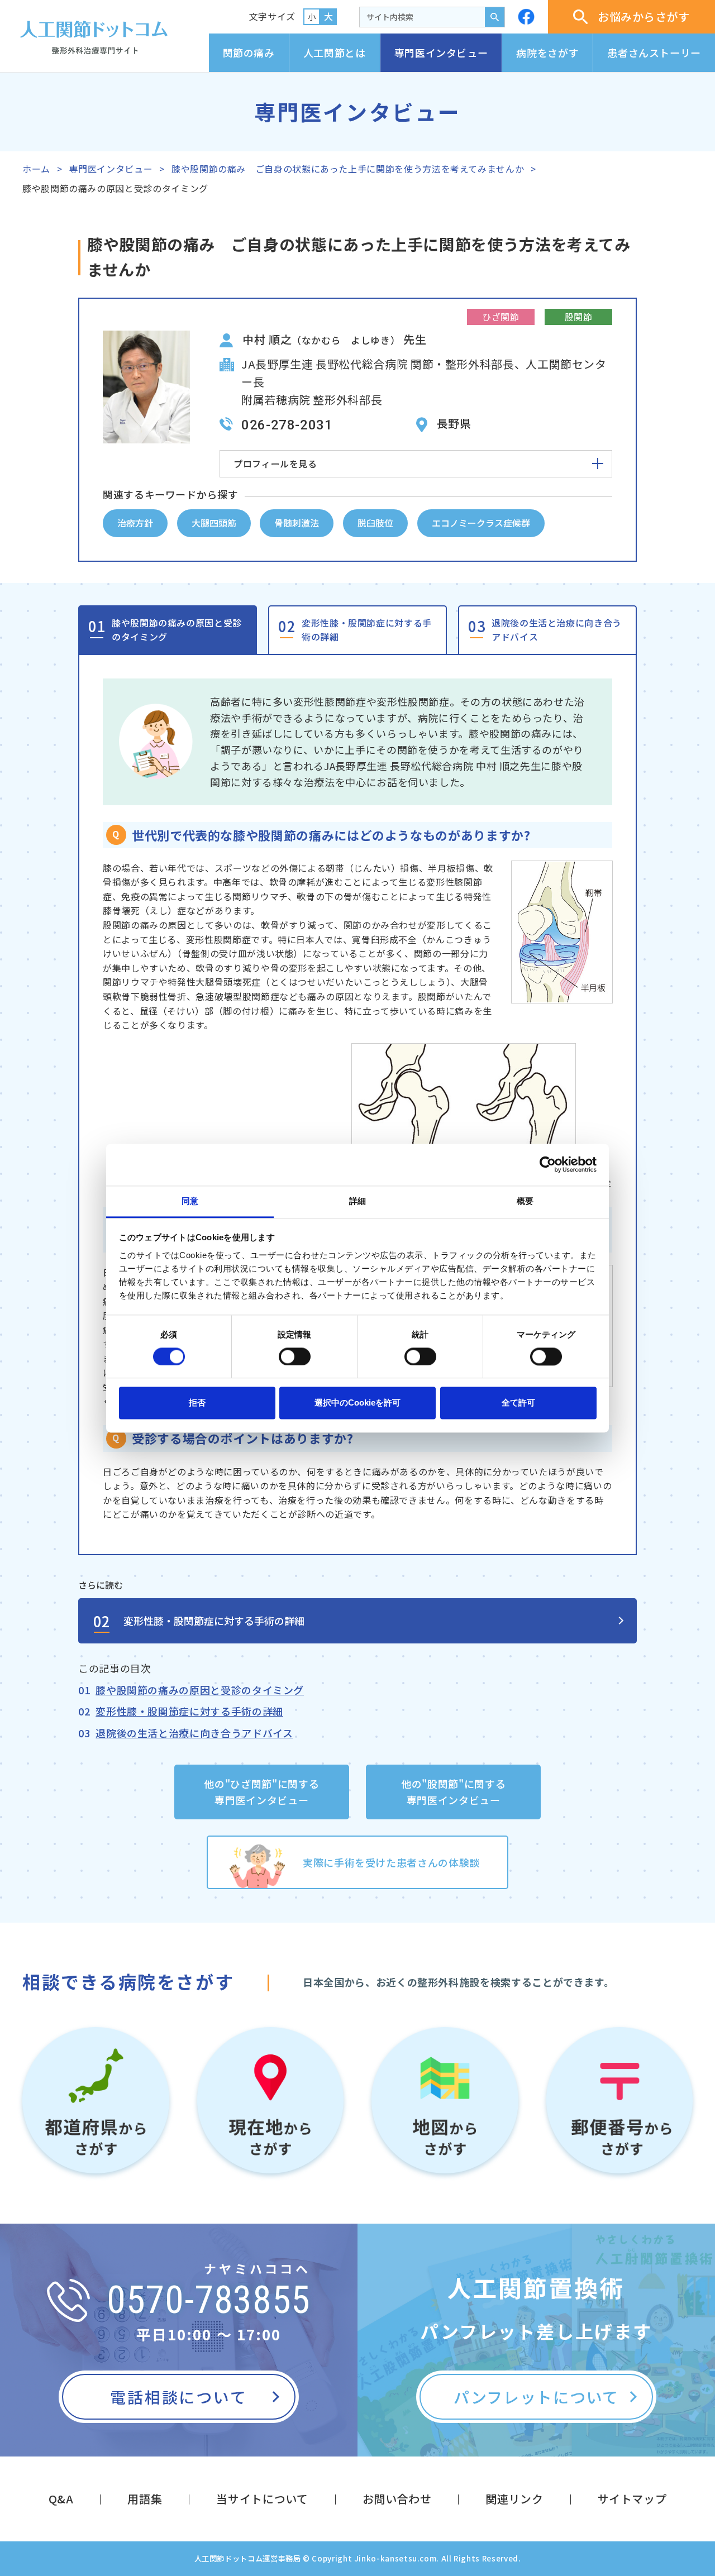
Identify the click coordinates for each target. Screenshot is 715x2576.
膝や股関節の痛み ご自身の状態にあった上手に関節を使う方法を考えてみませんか (348, 169)
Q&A (61, 2499)
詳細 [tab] (357, 1201)
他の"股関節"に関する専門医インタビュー (453, 1792)
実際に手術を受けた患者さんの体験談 (391, 1862)
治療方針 (135, 523)
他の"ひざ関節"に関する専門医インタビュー (261, 1792)
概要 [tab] (525, 1201)
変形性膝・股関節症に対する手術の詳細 (367, 630)
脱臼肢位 (375, 523)
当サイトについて (262, 2499)
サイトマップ (632, 2499)
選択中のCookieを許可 (357, 1403)
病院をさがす (547, 52)
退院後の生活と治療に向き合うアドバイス (557, 630)
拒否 (197, 1403)
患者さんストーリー (654, 52)
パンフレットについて (536, 2397)
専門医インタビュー (441, 52)
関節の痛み (249, 52)
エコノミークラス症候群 (481, 523)
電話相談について (178, 2397)
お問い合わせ (397, 2499)
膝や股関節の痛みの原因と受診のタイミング (177, 630)
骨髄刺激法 (297, 523)
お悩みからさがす (644, 16)
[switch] (295, 1356)
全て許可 (518, 1403)
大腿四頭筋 (214, 523)
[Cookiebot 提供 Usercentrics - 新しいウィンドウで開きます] (548, 1164)
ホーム (36, 169)
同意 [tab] (190, 1201)
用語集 (145, 2499)
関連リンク (514, 2499)
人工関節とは (335, 52)
